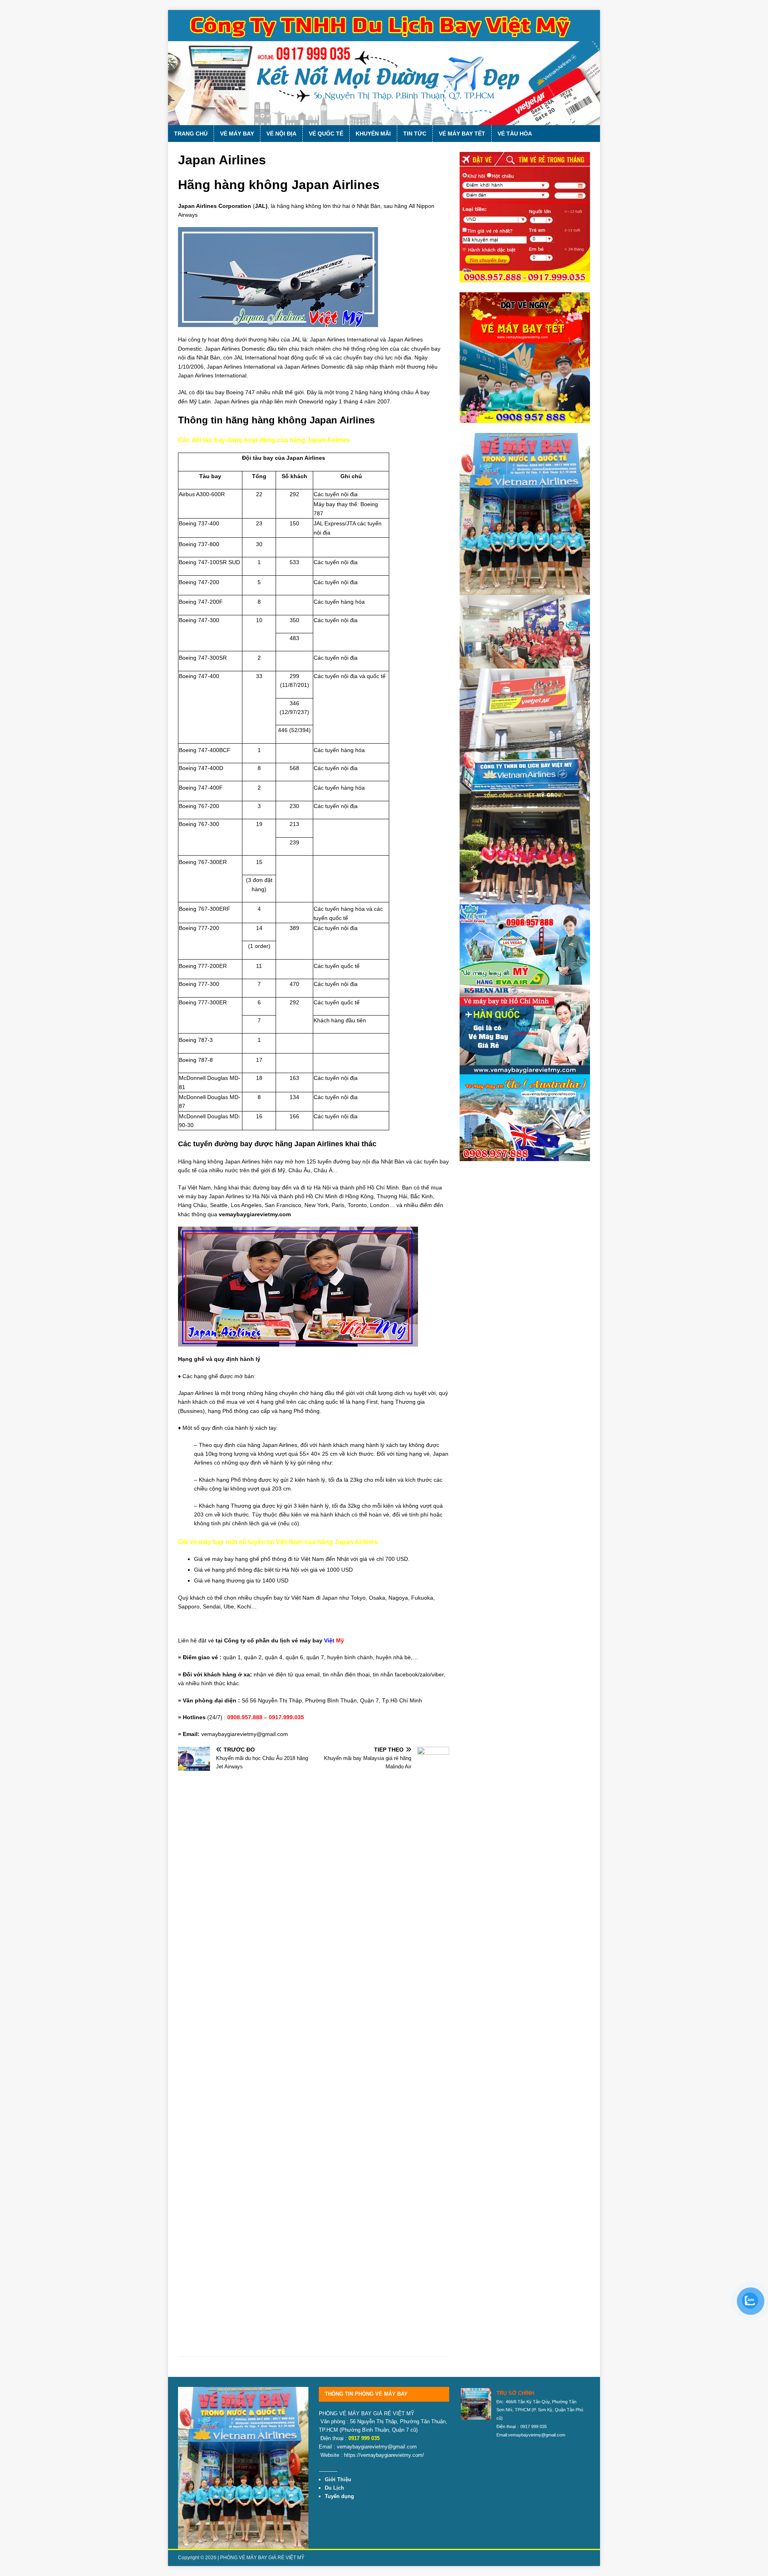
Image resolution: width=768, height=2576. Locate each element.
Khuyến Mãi (373, 134)
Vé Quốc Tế (326, 134)
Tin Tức (415, 134)
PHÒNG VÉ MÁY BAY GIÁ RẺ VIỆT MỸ (262, 2558)
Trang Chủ (191, 134)
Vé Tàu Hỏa (515, 134)
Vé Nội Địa (281, 134)
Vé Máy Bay (237, 134)
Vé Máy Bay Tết (462, 134)
